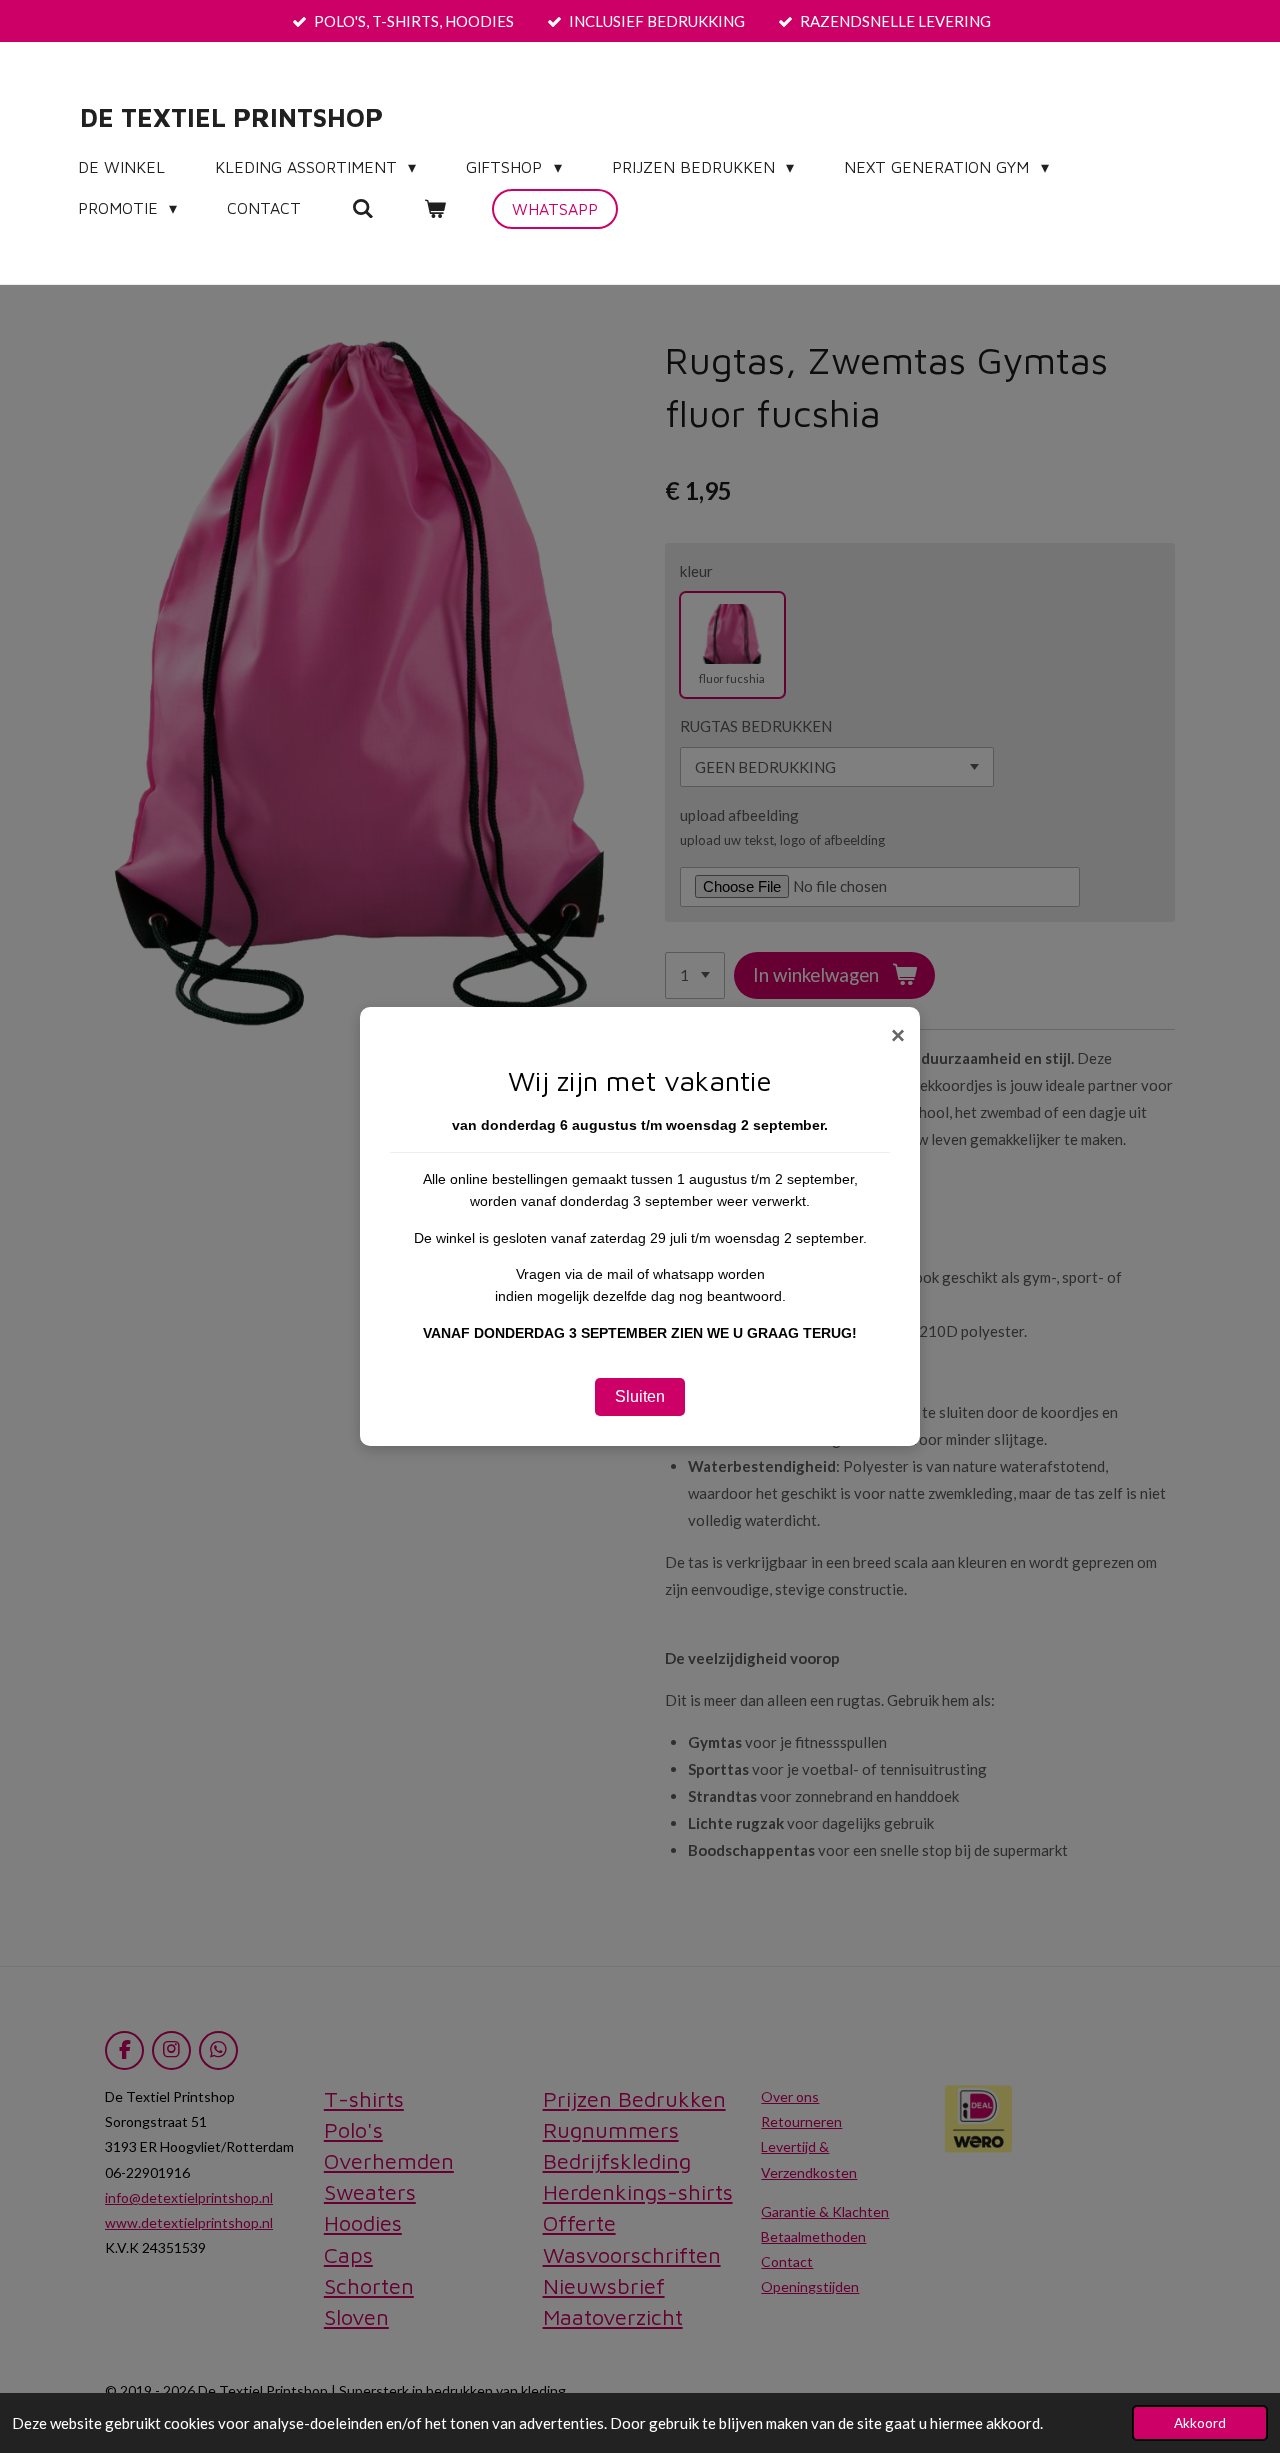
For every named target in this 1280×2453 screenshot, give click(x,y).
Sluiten (640, 1396)
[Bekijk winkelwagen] (435, 208)
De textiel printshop (231, 117)
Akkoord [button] (1200, 2423)
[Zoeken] (362, 208)
